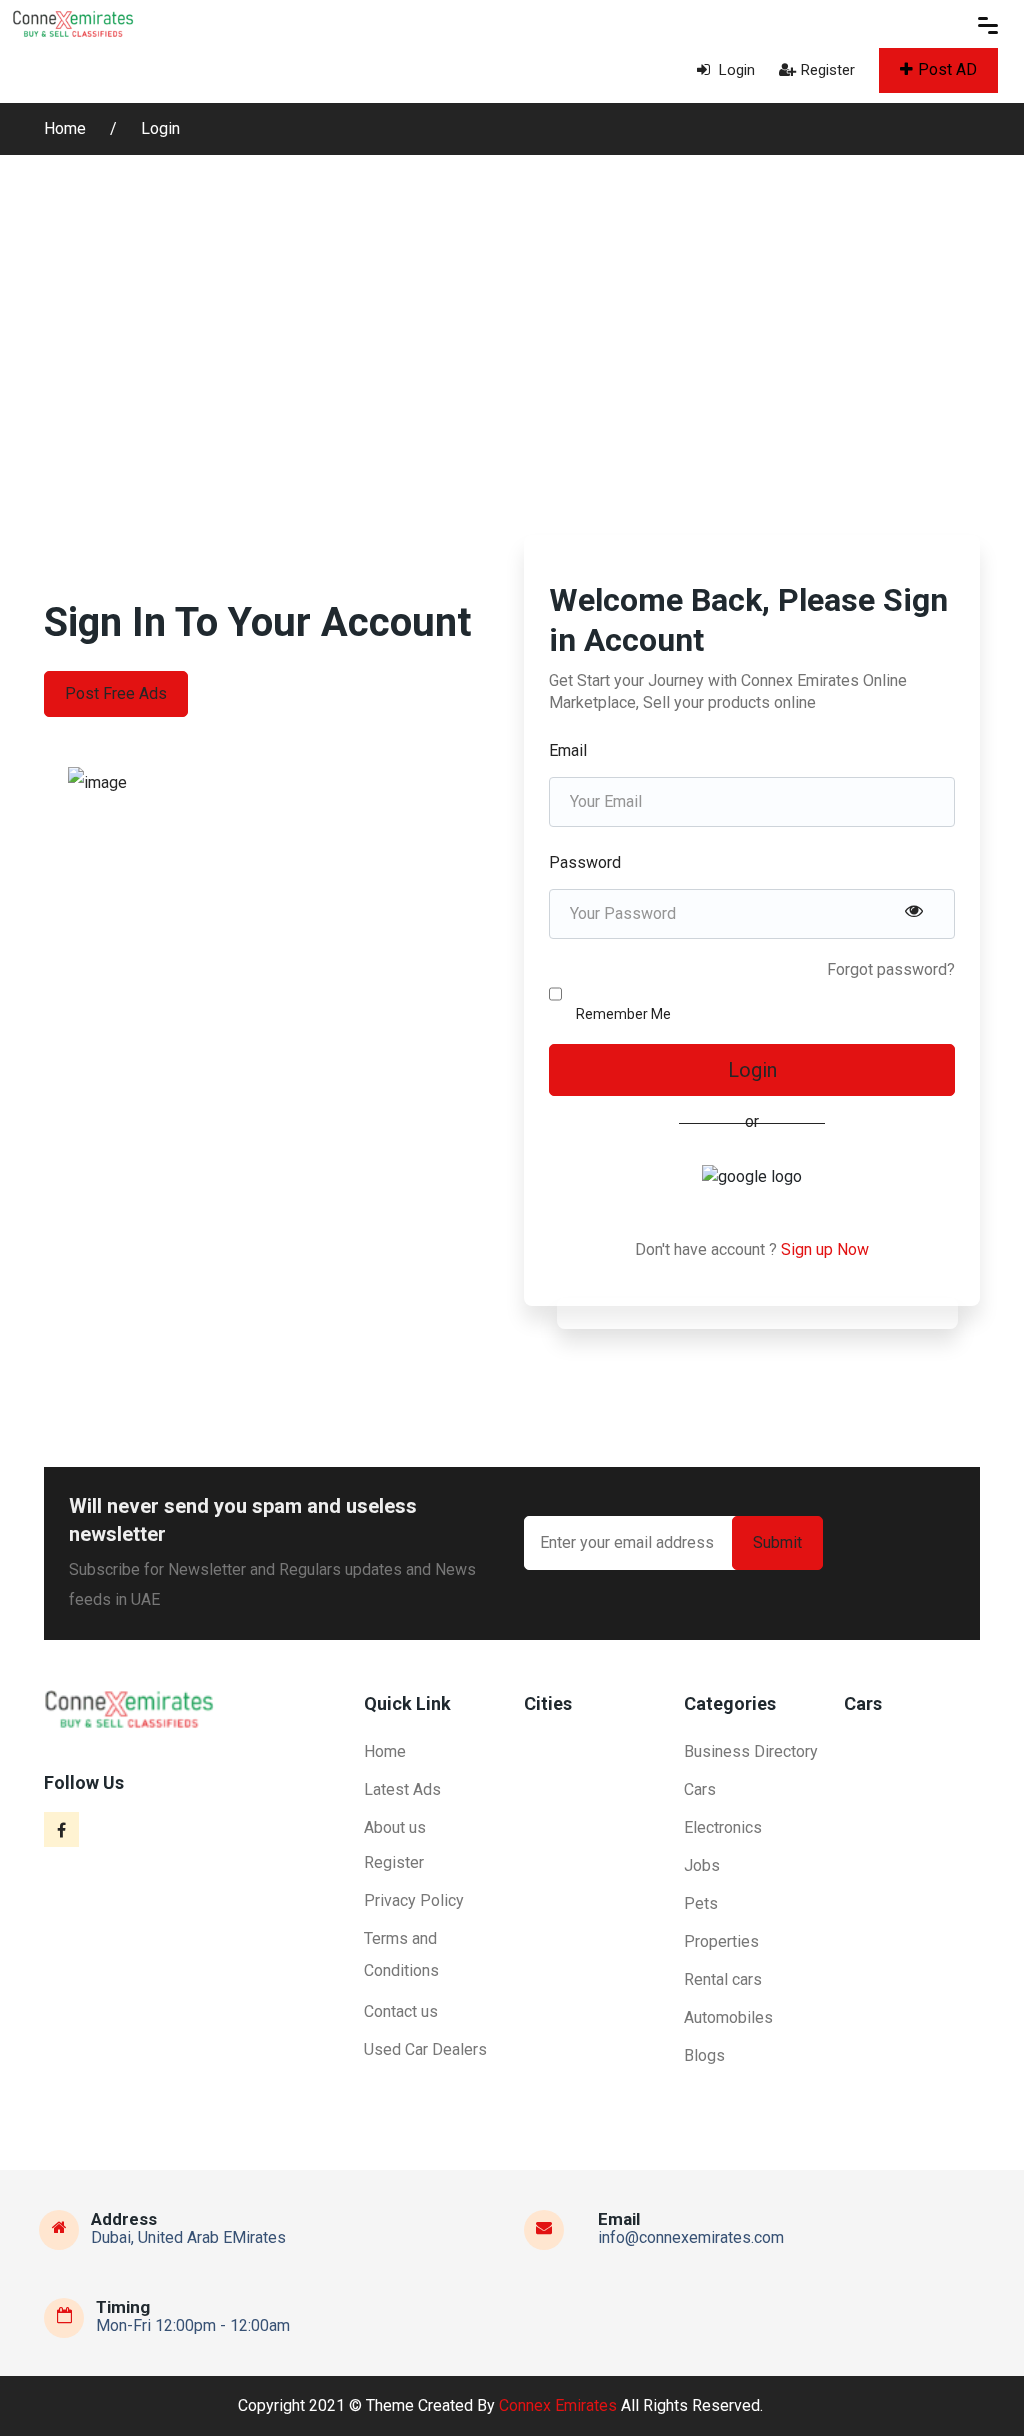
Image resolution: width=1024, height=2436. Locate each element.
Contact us (401, 2011)
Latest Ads (402, 1789)
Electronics (723, 1827)
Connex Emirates (558, 2405)
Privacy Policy (414, 1900)
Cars (700, 1789)
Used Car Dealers (425, 2049)
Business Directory (751, 1751)
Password (585, 862)
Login (735, 70)
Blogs (704, 2055)
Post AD (947, 69)
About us (395, 1827)
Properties (721, 1941)
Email (568, 750)
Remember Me (623, 1014)
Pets (701, 1903)
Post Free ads (116, 693)
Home (67, 128)
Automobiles (728, 2017)
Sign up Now (825, 1249)
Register (828, 70)
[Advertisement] (512, 305)
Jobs (702, 1865)
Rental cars (723, 1979)
